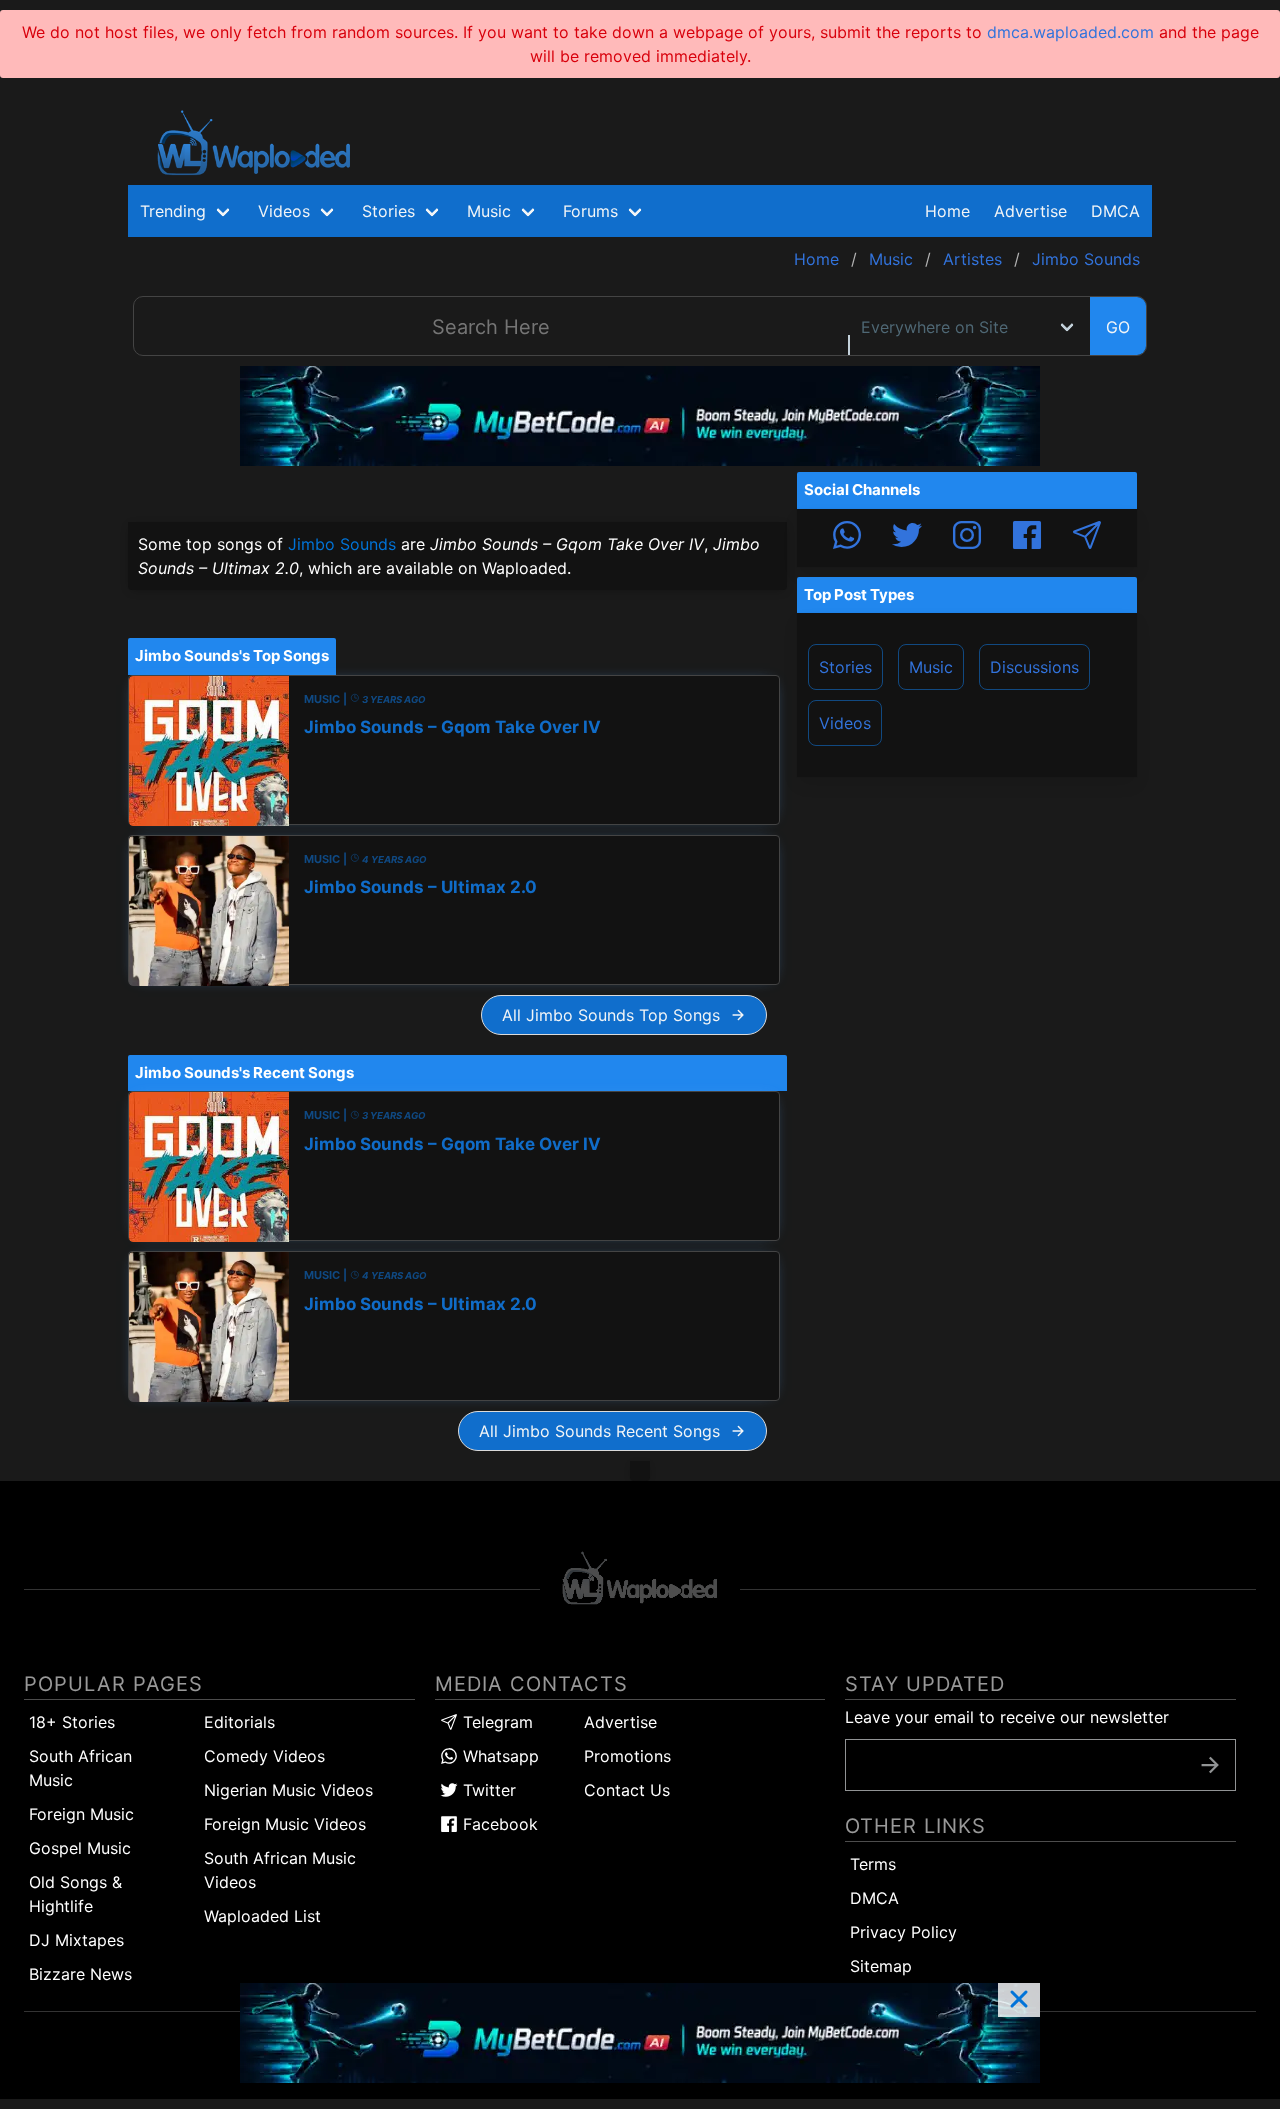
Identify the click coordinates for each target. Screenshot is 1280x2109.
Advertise (620, 1722)
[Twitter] (907, 538)
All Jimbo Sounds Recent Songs (604, 1431)
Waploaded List (262, 1916)
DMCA (1115, 211)
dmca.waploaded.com (1070, 32)
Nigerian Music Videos (288, 1790)
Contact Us (627, 1790)
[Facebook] (1027, 538)
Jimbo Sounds (342, 544)
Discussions (1034, 667)
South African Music (80, 1768)
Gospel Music (80, 1848)
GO (1118, 327)
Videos (845, 723)
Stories (845, 667)
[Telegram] (1087, 538)
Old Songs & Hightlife (75, 1894)
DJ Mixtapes (76, 1940)
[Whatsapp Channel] (847, 538)
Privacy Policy (903, 1932)
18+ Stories (72, 1722)
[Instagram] (967, 538)
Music (931, 667)
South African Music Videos (280, 1870)
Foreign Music (81, 1814)
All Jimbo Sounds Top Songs (616, 1015)
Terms (873, 1864)
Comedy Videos (264, 1756)
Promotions (627, 1756)
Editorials (239, 1722)
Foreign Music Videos (285, 1824)
